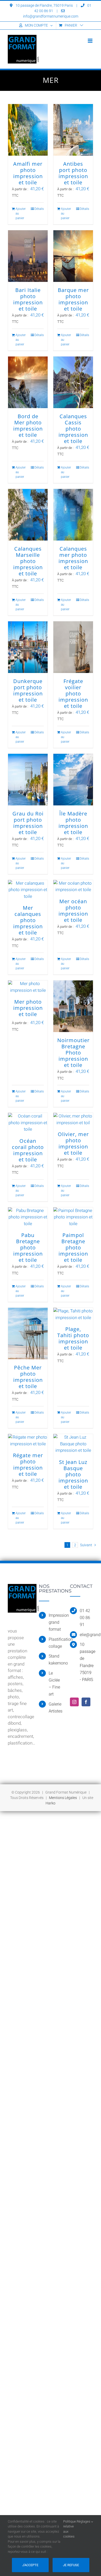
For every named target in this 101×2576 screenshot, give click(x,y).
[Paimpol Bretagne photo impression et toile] (73, 1217)
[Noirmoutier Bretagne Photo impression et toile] (73, 1006)
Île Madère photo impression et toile (73, 823)
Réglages (84, 2521)
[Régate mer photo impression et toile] (28, 1441)
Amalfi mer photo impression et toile (28, 173)
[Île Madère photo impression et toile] (73, 780)
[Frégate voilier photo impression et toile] (73, 647)
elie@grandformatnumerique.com (86, 1635)
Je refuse (71, 2565)
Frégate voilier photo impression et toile (73, 693)
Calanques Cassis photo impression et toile (73, 429)
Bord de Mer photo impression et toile (28, 426)
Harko (51, 1803)
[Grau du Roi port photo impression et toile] (28, 780)
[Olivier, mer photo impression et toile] (73, 1119)
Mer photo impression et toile (28, 1008)
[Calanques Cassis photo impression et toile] (73, 382)
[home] (23, 1587)
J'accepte (30, 2565)
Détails (39, 209)
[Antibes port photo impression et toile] (73, 130)
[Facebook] (86, 1702)
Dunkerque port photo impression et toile (28, 690)
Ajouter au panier (21, 213)
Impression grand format (55, 1622)
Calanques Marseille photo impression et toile (28, 561)
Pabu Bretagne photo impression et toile (28, 1247)
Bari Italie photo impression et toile (28, 299)
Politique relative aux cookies (70, 2529)
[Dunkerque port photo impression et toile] (28, 647)
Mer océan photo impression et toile (73, 911)
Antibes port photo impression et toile (73, 173)
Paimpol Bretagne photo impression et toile (73, 1247)
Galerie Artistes (55, 1708)
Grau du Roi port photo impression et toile (28, 823)
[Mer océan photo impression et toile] (73, 887)
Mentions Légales (63, 1798)
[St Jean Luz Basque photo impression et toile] (73, 1444)
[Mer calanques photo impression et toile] (28, 890)
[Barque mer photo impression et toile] (73, 256)
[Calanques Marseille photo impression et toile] (28, 515)
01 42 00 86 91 (85, 1618)
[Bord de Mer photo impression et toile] (28, 382)
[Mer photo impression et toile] (28, 987)
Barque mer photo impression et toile (73, 299)
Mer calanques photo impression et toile (28, 920)
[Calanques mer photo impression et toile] (73, 515)
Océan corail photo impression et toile (28, 1150)
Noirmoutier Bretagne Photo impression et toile (73, 1053)
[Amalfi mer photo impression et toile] (28, 130)
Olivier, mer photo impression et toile (73, 1143)
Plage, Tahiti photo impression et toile (73, 1338)
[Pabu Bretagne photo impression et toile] (28, 1217)
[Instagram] (74, 1702)
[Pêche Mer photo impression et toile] (28, 1334)
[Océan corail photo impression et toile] (28, 1123)
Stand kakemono (55, 1660)
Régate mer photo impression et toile (28, 1465)
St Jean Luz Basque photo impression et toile (73, 1474)
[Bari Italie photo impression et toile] (28, 256)
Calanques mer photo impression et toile (73, 558)
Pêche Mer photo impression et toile (28, 1377)
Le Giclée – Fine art (54, 1684)
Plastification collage (55, 1643)
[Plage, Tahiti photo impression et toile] (73, 1314)
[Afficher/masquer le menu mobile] (91, 41)
